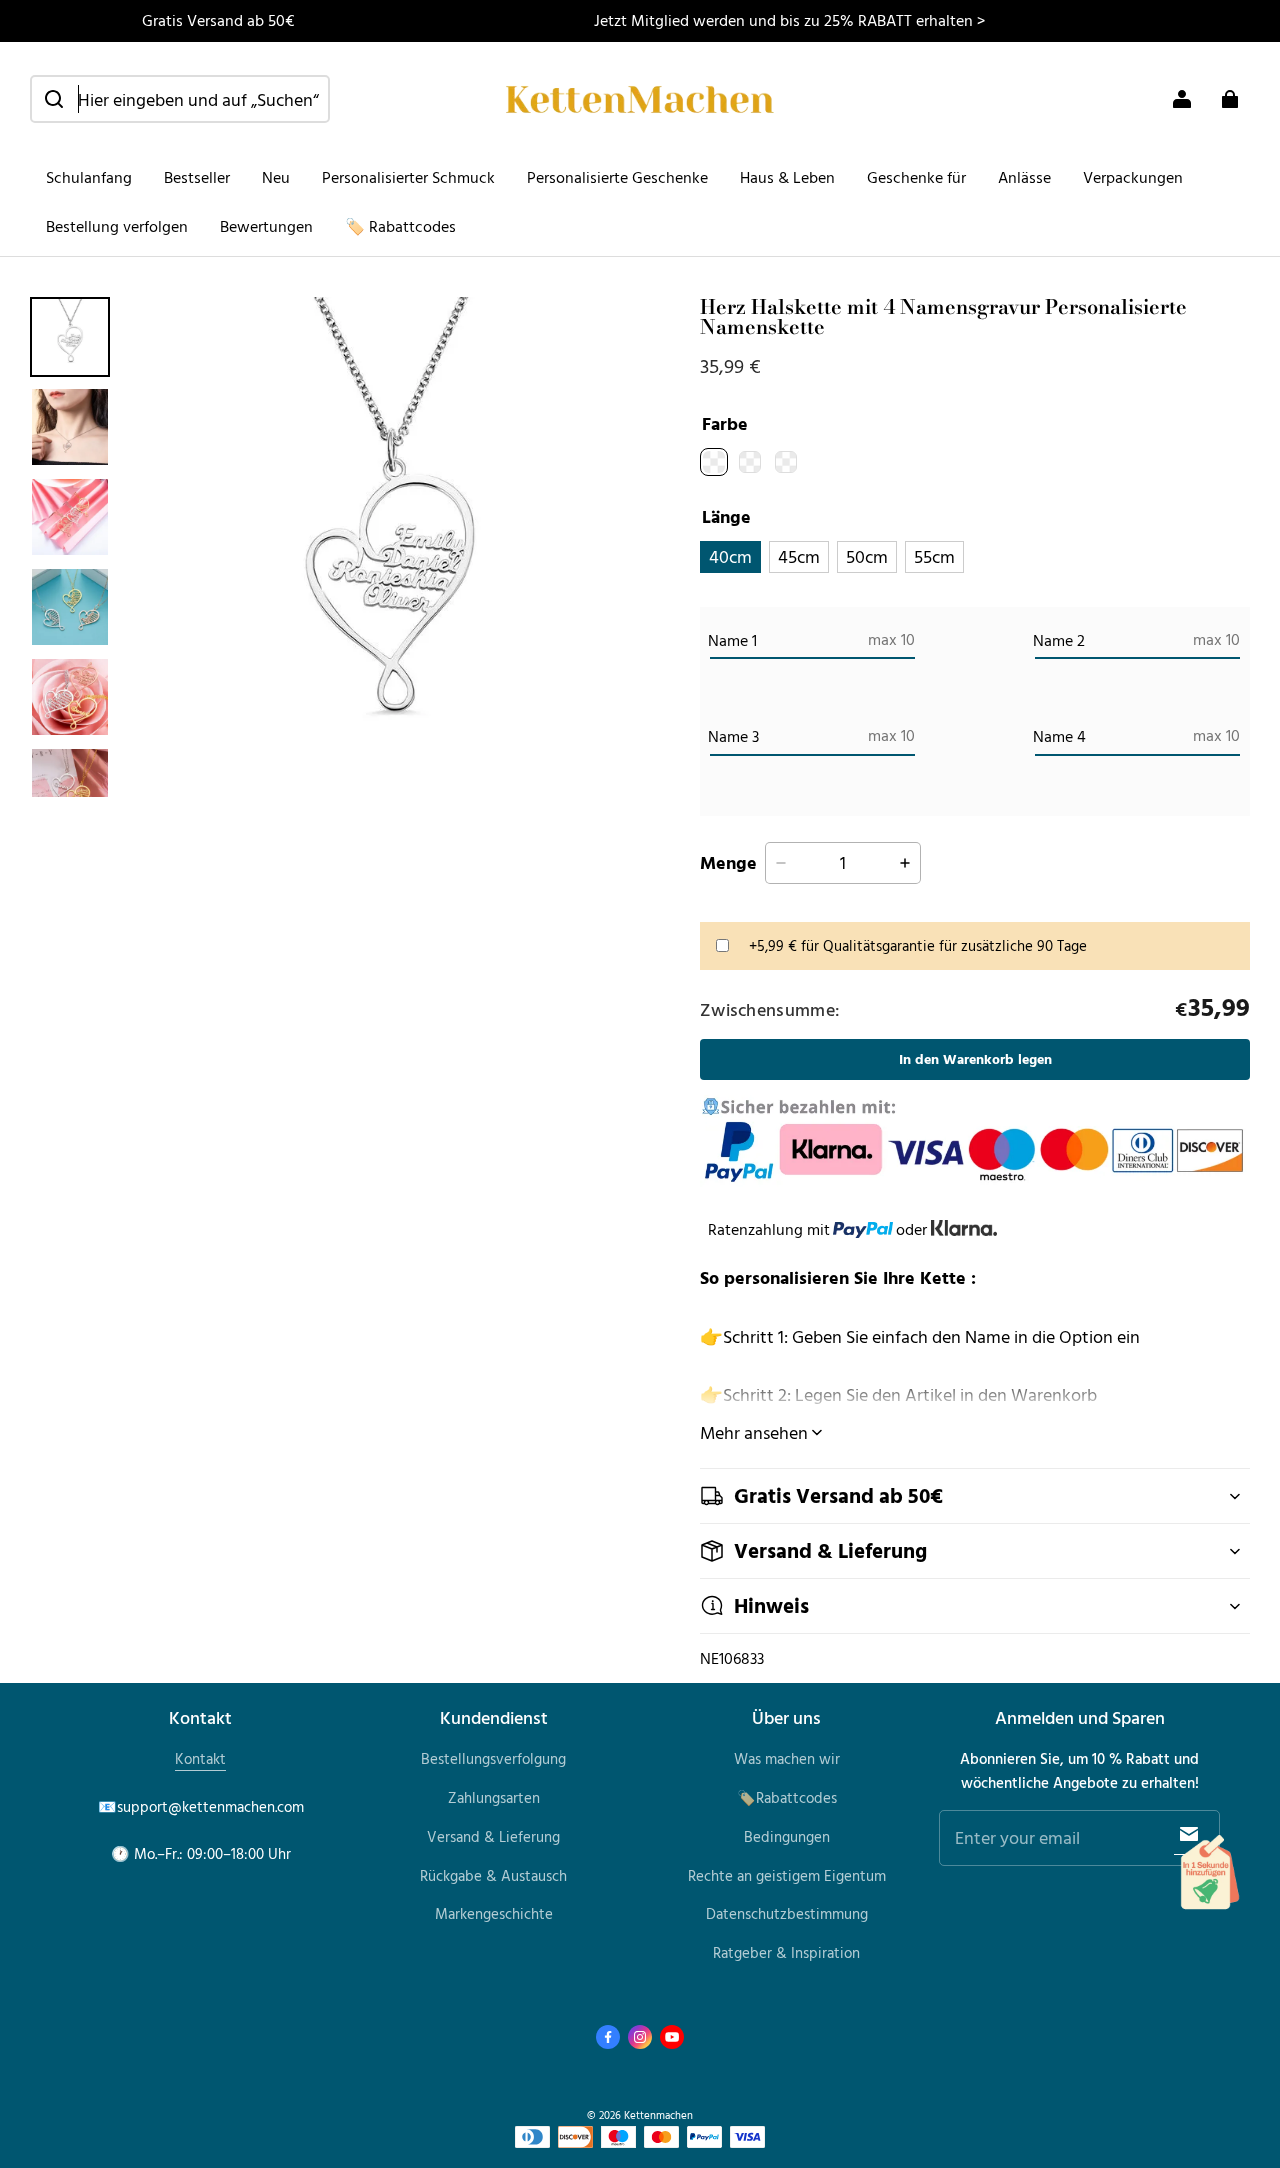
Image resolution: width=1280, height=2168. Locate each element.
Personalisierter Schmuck (408, 177)
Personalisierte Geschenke (617, 177)
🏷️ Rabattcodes (400, 226)
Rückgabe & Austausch (493, 1875)
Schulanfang (89, 177)
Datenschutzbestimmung (787, 1913)
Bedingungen (787, 1836)
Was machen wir (787, 1758)
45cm (799, 556)
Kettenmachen (658, 2114)
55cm (934, 556)
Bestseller (197, 177)
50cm (867, 556)
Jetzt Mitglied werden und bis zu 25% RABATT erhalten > (789, 20)
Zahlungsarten (494, 1797)
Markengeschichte (494, 1913)
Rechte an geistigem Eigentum (787, 1875)
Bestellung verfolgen (117, 226)
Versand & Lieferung (493, 1836)
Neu (276, 177)
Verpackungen (1133, 177)
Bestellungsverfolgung (493, 1758)
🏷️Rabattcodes (787, 1797)
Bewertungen (266, 226)
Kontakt (200, 1758)
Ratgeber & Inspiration (786, 1952)
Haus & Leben (787, 177)
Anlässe (1024, 177)
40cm (730, 556)
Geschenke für (916, 177)
